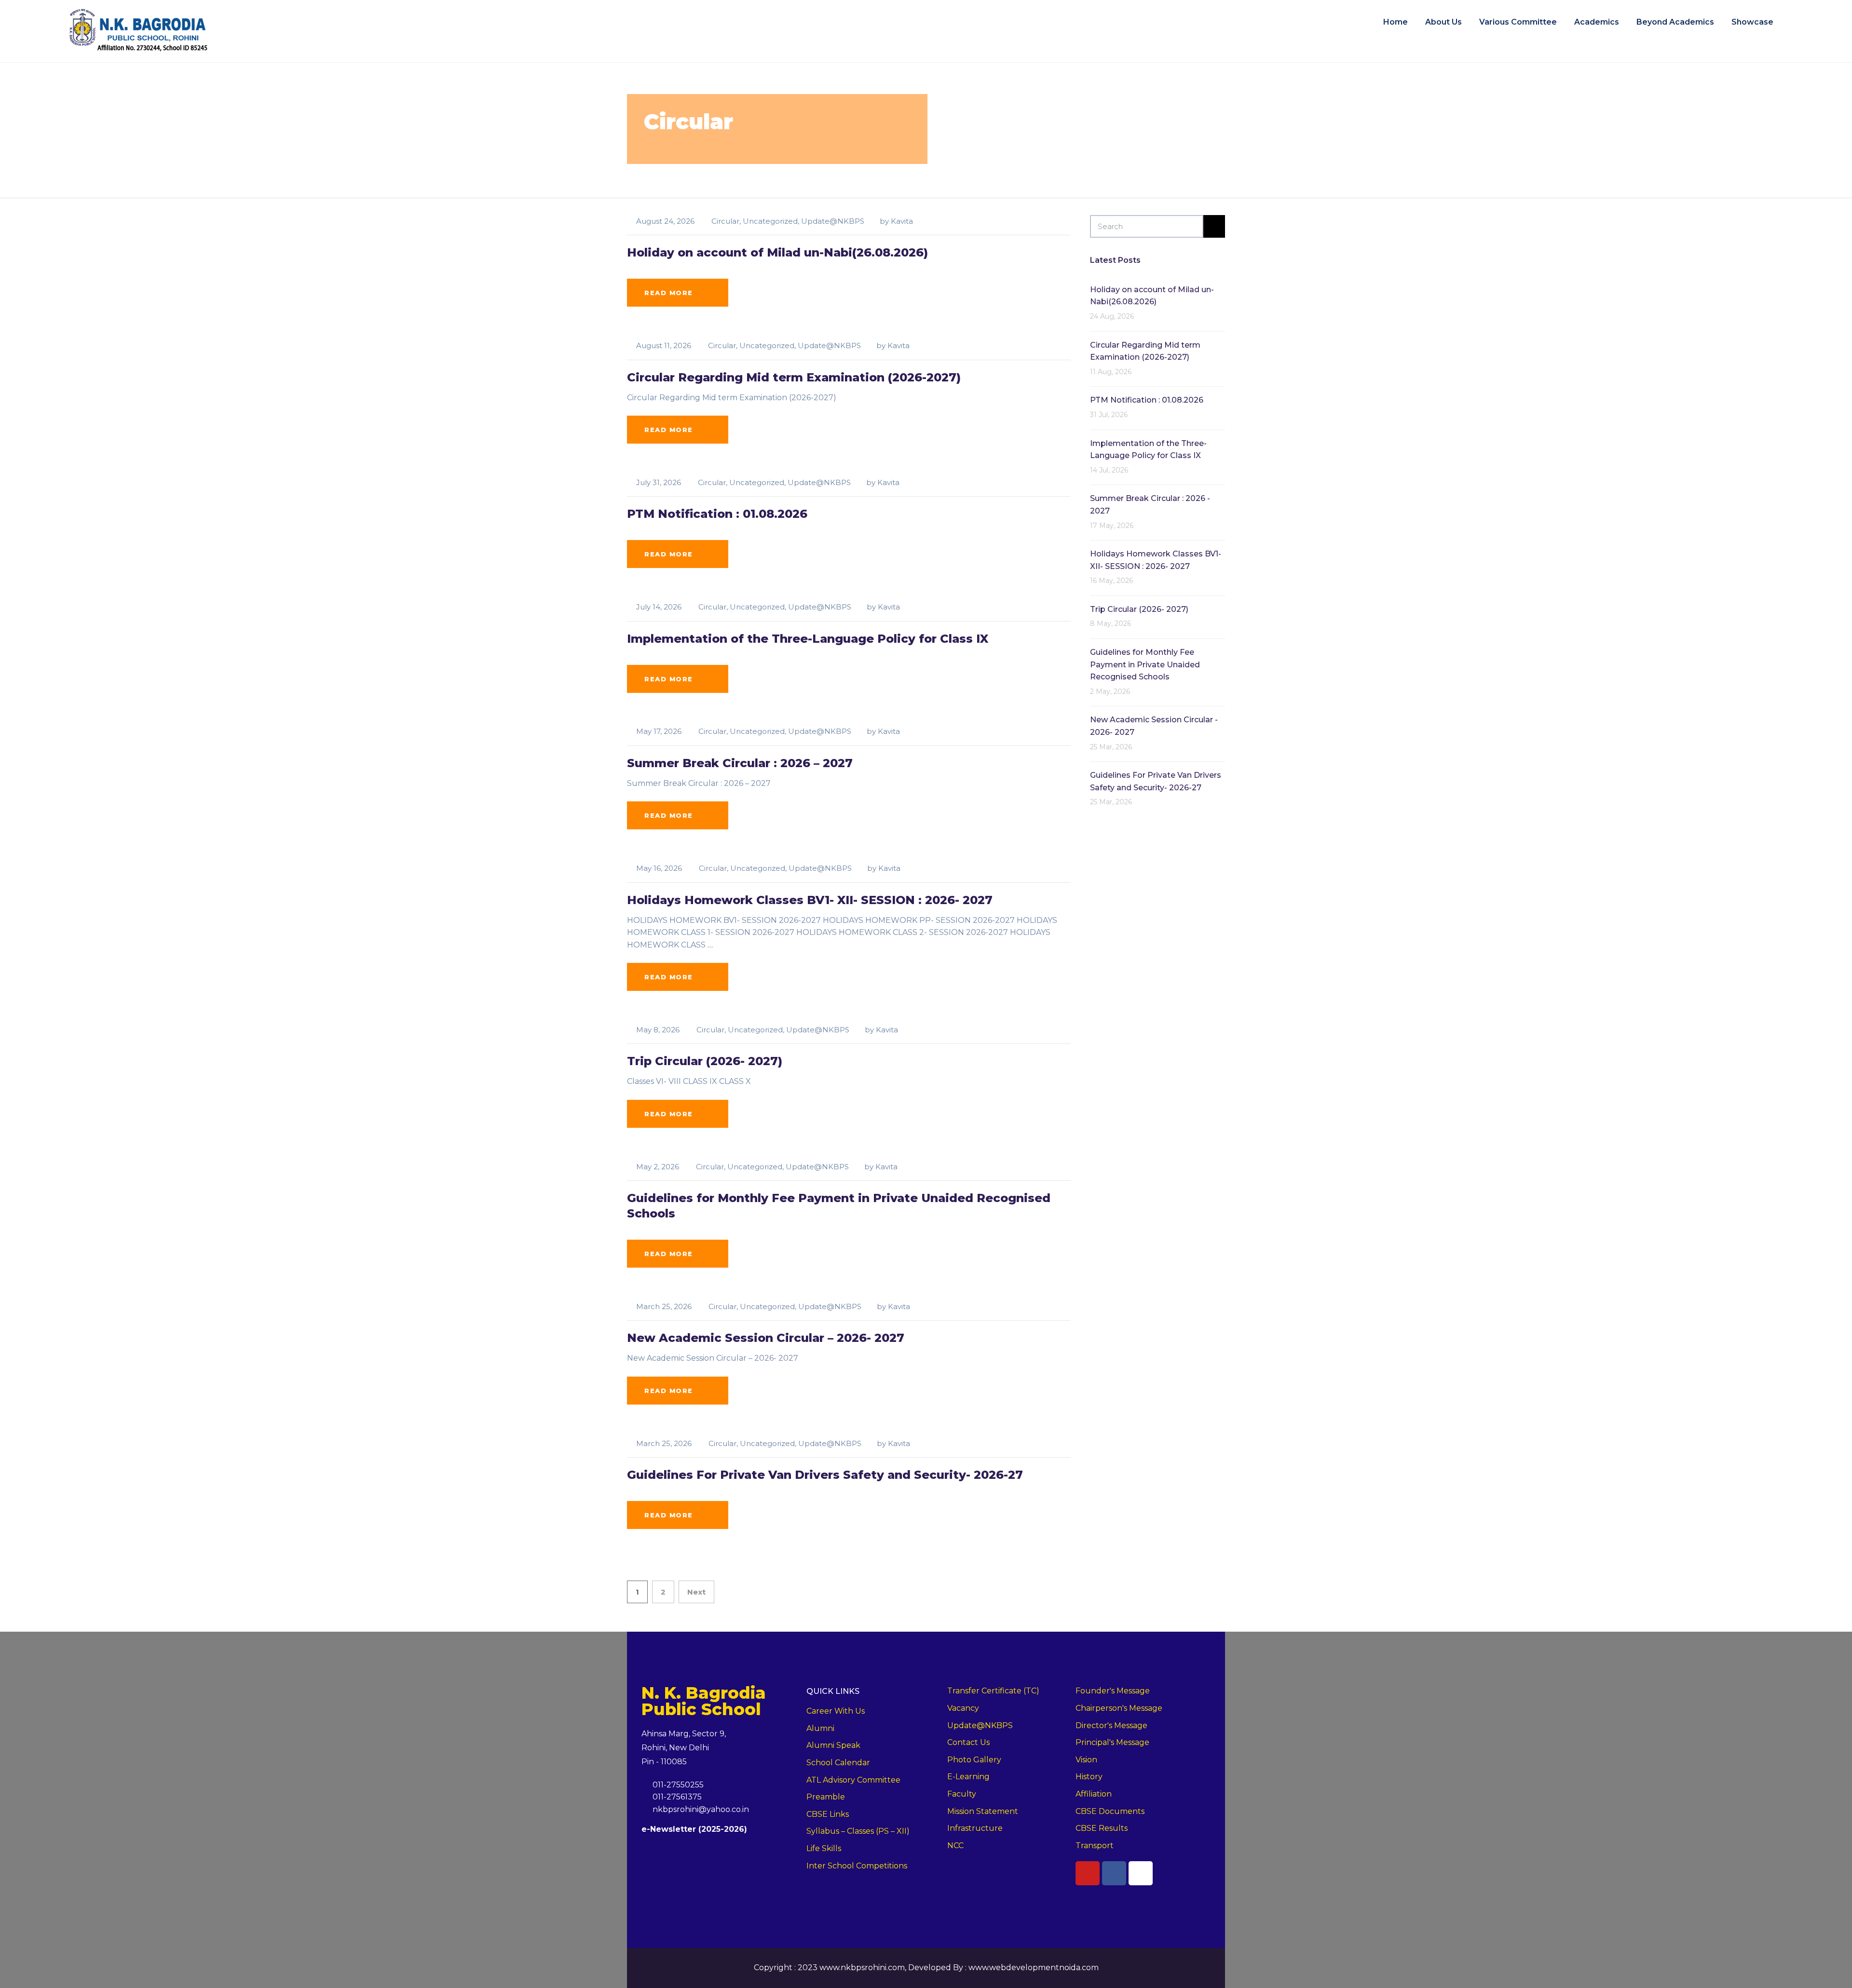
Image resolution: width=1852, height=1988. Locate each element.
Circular (725, 221)
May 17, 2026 (659, 731)
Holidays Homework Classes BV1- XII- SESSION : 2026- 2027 (810, 900)
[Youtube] (1088, 1873)
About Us (1443, 22)
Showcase (1752, 22)
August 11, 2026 (664, 345)
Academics (1597, 22)
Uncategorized (770, 221)
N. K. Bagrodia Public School (704, 1701)
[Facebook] (1114, 1873)
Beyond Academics (1675, 22)
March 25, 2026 (664, 1306)
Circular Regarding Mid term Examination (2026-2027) (794, 377)
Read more (669, 293)
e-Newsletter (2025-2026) (694, 1829)
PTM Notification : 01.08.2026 (717, 514)
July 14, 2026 (659, 607)
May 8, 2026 (658, 1030)
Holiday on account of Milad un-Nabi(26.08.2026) (777, 252)
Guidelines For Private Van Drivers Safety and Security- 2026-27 (825, 1475)
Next (696, 1592)
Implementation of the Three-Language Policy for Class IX (808, 639)
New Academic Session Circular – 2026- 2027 (766, 1338)
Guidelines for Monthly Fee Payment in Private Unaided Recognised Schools (1145, 664)
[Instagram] (1141, 1873)
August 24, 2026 (665, 221)
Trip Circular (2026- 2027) (705, 1061)
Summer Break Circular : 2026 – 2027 (740, 763)
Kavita (902, 221)
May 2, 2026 (658, 1167)
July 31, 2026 (659, 482)
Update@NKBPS (833, 221)
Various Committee (1518, 22)
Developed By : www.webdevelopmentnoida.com (1003, 1968)
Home (1396, 22)
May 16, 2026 (659, 868)
